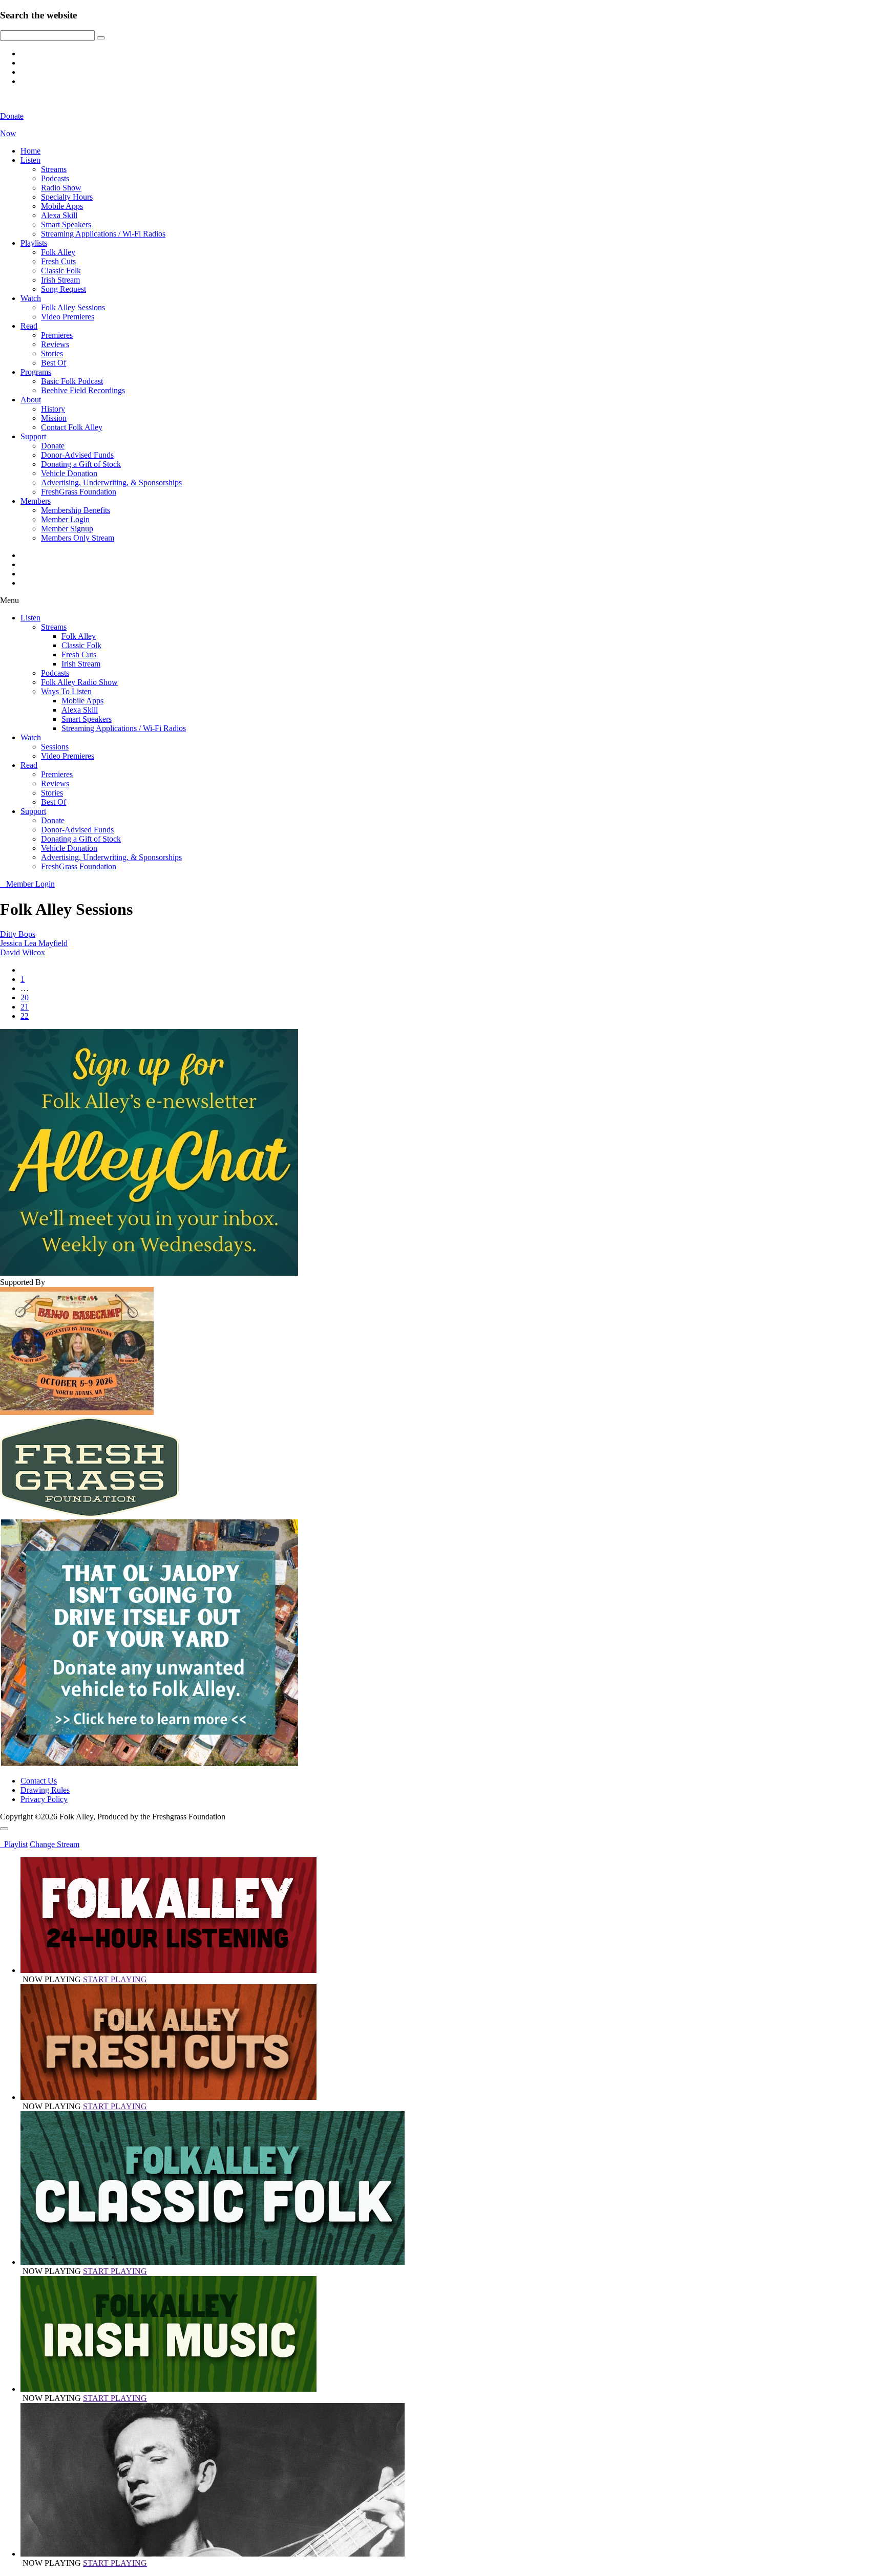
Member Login (65, 519)
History (53, 409)
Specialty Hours (67, 197)
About (31, 400)
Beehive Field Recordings (83, 390)
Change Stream (55, 1844)
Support (33, 436)
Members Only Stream (78, 538)
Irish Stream (60, 280)
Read (29, 326)
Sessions (55, 747)
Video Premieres (68, 317)
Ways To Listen (66, 691)
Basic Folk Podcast (72, 381)
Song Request (64, 289)
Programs (36, 372)
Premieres (57, 335)
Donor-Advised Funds (77, 455)
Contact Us (39, 1781)
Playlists (34, 243)
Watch (31, 298)
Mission (54, 418)
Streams (54, 169)
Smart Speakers (66, 224)
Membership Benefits (76, 510)
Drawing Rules (45, 1790)
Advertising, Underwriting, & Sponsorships (111, 482)
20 (25, 997)
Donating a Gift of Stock (81, 464)
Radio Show (61, 188)
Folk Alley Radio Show (79, 682)
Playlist (14, 1844)
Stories (52, 353)
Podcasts (55, 178)
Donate (53, 446)
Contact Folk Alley (72, 427)
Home (30, 151)
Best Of (54, 363)
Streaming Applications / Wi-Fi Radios (103, 234)
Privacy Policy (44, 1799)
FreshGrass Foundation (79, 492)
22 (25, 1016)
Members (36, 501)
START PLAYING (115, 1979)
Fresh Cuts (58, 261)
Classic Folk (61, 271)
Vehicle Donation (69, 473)
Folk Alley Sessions (73, 307)
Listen (30, 160)
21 (25, 1007)
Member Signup (67, 529)
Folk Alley (58, 252)
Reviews (55, 344)
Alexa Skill (59, 215)
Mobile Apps (62, 206)
